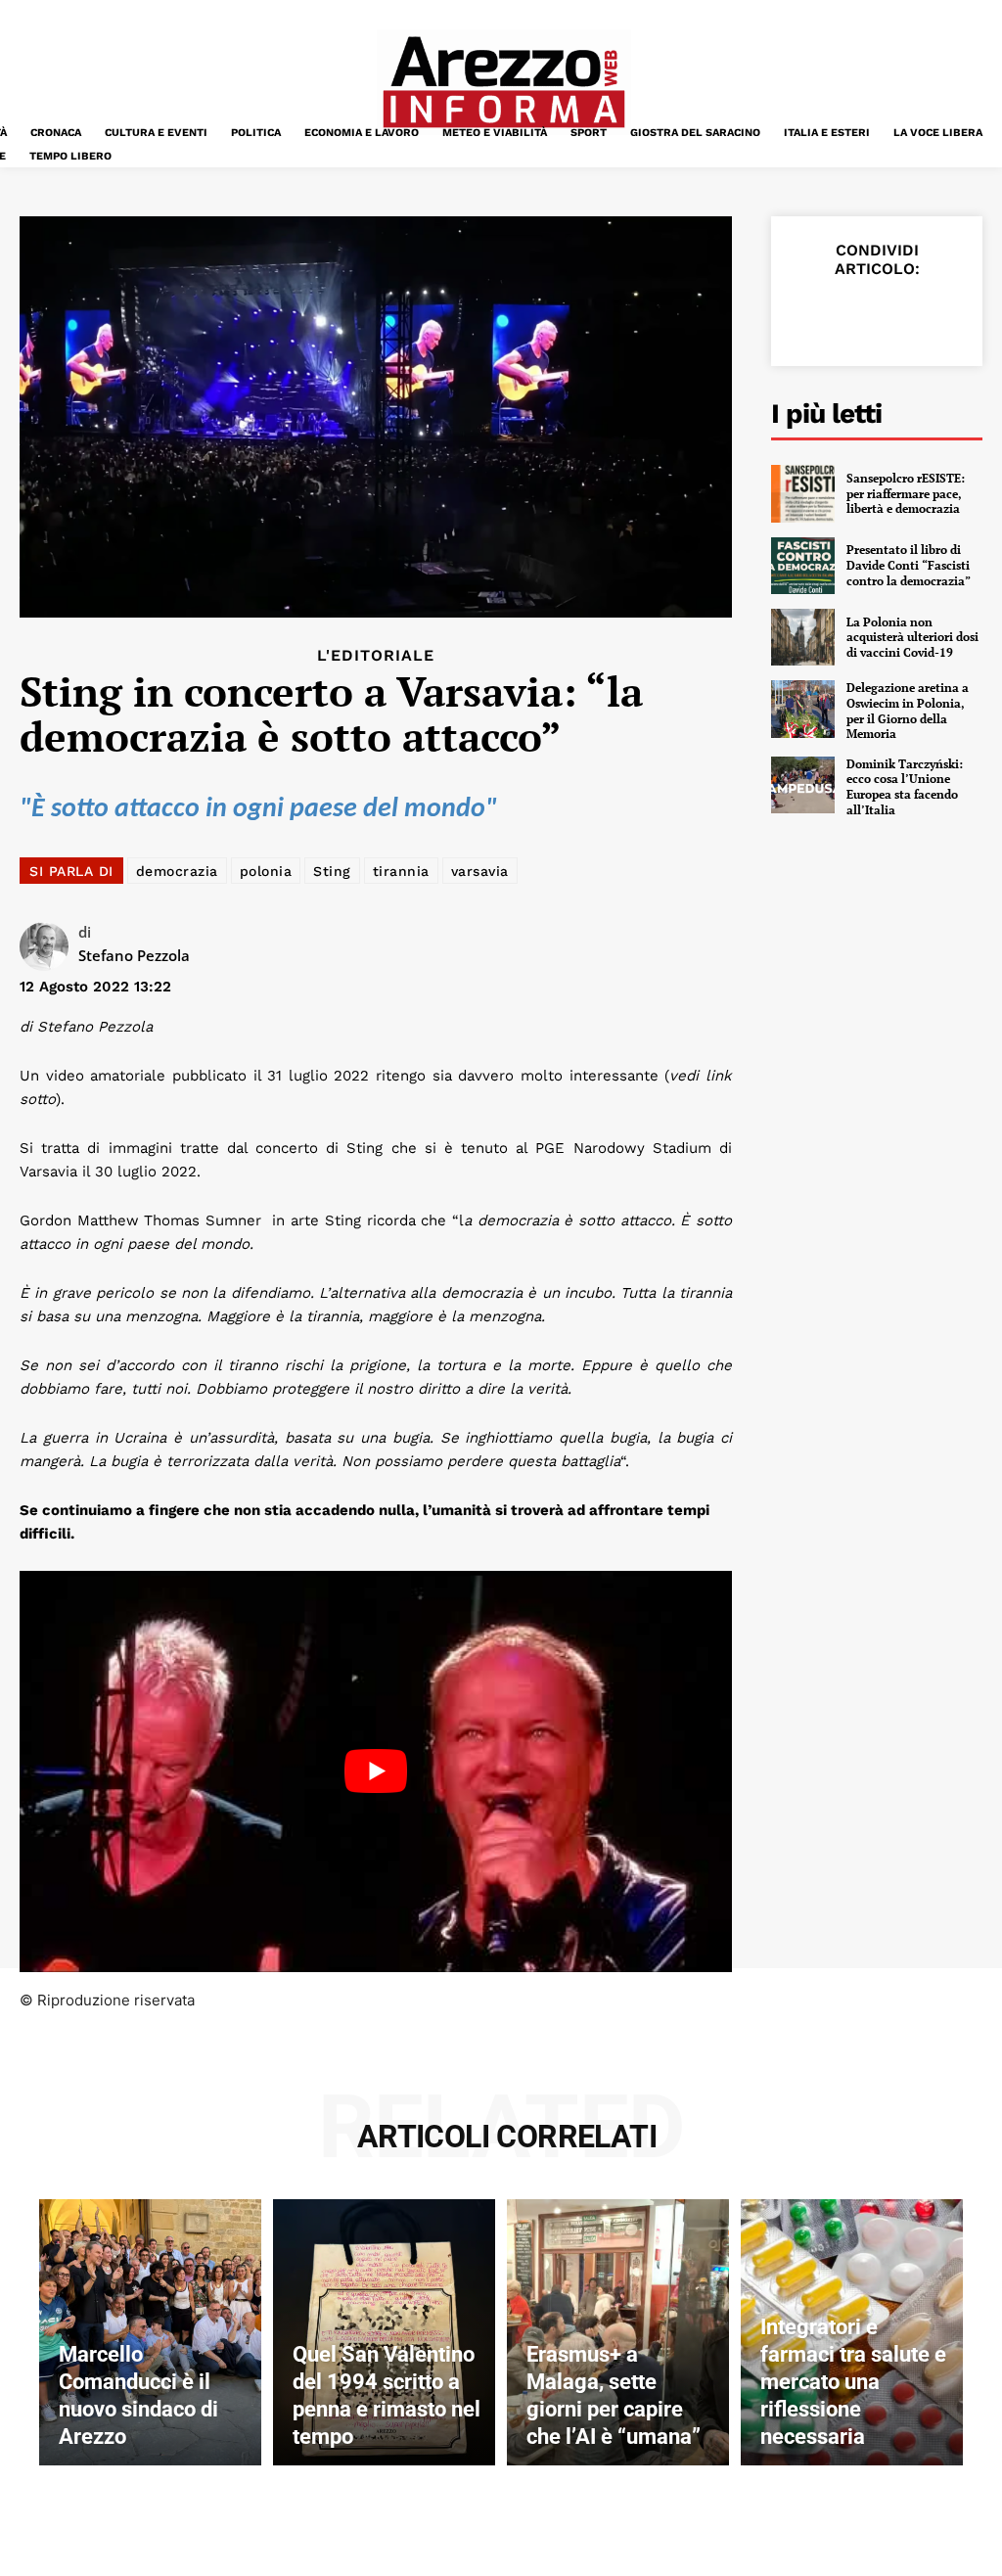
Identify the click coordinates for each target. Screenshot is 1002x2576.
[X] (855, 315)
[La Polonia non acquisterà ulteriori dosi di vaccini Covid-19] (803, 637)
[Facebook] (810, 315)
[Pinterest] (900, 315)
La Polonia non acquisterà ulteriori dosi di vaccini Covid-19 (912, 637)
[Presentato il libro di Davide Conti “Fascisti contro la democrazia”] (803, 566)
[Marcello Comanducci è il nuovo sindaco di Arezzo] (150, 2332)
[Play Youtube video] (376, 1771)
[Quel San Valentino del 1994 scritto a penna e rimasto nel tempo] (384, 2332)
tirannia (401, 871)
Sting (332, 871)
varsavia (480, 871)
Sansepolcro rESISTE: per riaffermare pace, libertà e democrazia (906, 493)
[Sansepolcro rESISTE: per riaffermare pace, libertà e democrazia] (803, 493)
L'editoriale (376, 656)
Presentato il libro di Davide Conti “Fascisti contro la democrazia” (909, 565)
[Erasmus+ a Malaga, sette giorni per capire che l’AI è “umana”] (618, 2332)
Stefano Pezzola (134, 955)
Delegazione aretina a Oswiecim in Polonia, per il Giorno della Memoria (908, 711)
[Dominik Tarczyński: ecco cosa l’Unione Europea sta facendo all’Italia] (803, 785)
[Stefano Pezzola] (49, 946)
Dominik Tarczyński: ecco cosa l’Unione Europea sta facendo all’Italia (905, 787)
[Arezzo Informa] (503, 82)
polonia (266, 871)
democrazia (177, 871)
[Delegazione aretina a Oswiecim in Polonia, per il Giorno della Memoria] (803, 709)
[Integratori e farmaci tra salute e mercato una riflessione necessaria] (852, 2332)
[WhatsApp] (945, 315)
